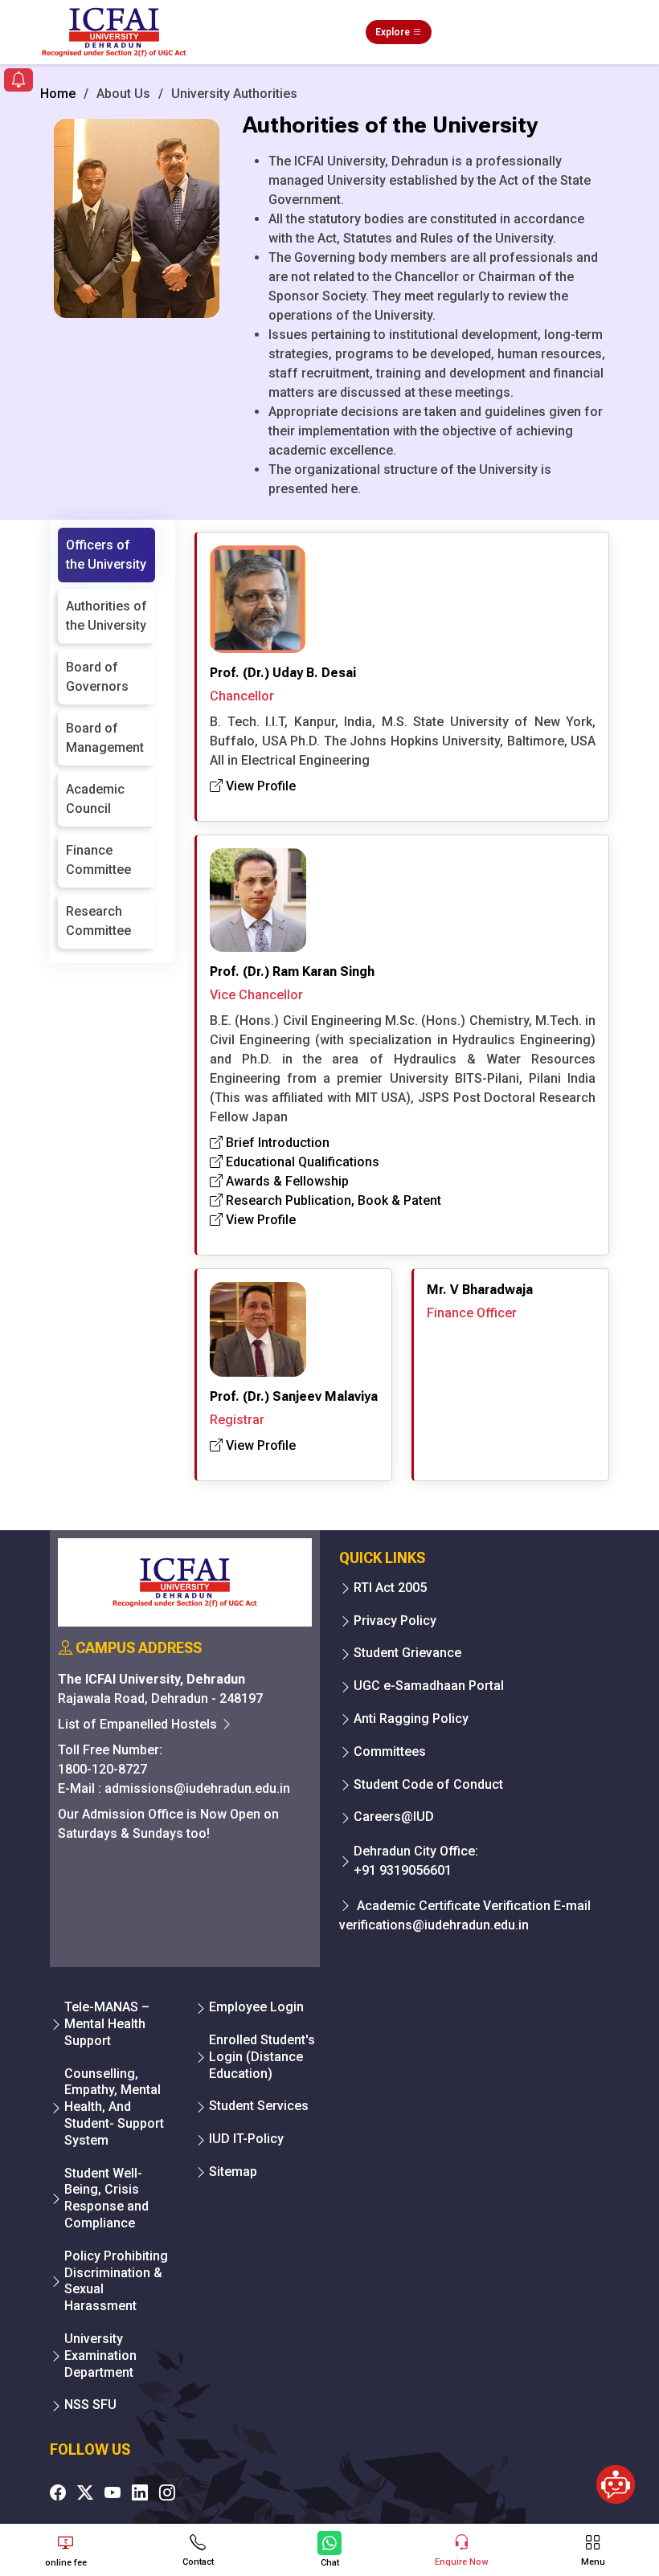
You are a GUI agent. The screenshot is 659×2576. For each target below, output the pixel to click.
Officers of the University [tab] (106, 555)
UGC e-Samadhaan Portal (429, 1686)
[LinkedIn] (140, 2492)
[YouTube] (113, 2492)
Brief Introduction (276, 1143)
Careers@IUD (394, 1817)
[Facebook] (58, 2492)
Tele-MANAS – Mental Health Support (107, 2024)
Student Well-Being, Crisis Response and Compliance (106, 2198)
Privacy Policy (395, 1621)
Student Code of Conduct (428, 1784)
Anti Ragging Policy (411, 1719)
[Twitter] (85, 2492)
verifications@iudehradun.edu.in (434, 1925)
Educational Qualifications (301, 1162)
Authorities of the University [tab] (106, 616)
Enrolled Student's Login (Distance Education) (262, 2057)
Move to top (323, 2499)
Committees (390, 1751)
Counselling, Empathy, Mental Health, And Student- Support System (114, 2107)
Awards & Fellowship (286, 1181)
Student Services (259, 2106)
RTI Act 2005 (390, 1588)
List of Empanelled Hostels (139, 1724)
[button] (18, 82)
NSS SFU (90, 2405)
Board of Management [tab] (105, 738)
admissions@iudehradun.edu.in (197, 1788)
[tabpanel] (402, 1001)
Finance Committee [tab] (98, 860)
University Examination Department (100, 2356)
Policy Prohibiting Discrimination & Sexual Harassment (116, 2281)
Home (58, 94)
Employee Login (256, 2007)
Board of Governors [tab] (97, 677)
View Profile (259, 786)
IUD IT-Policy (246, 2139)
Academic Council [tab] (95, 799)
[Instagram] (167, 2492)
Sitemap (233, 2172)
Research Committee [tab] (98, 921)
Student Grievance (407, 1653)
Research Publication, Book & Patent (332, 1200)
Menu (593, 2562)
